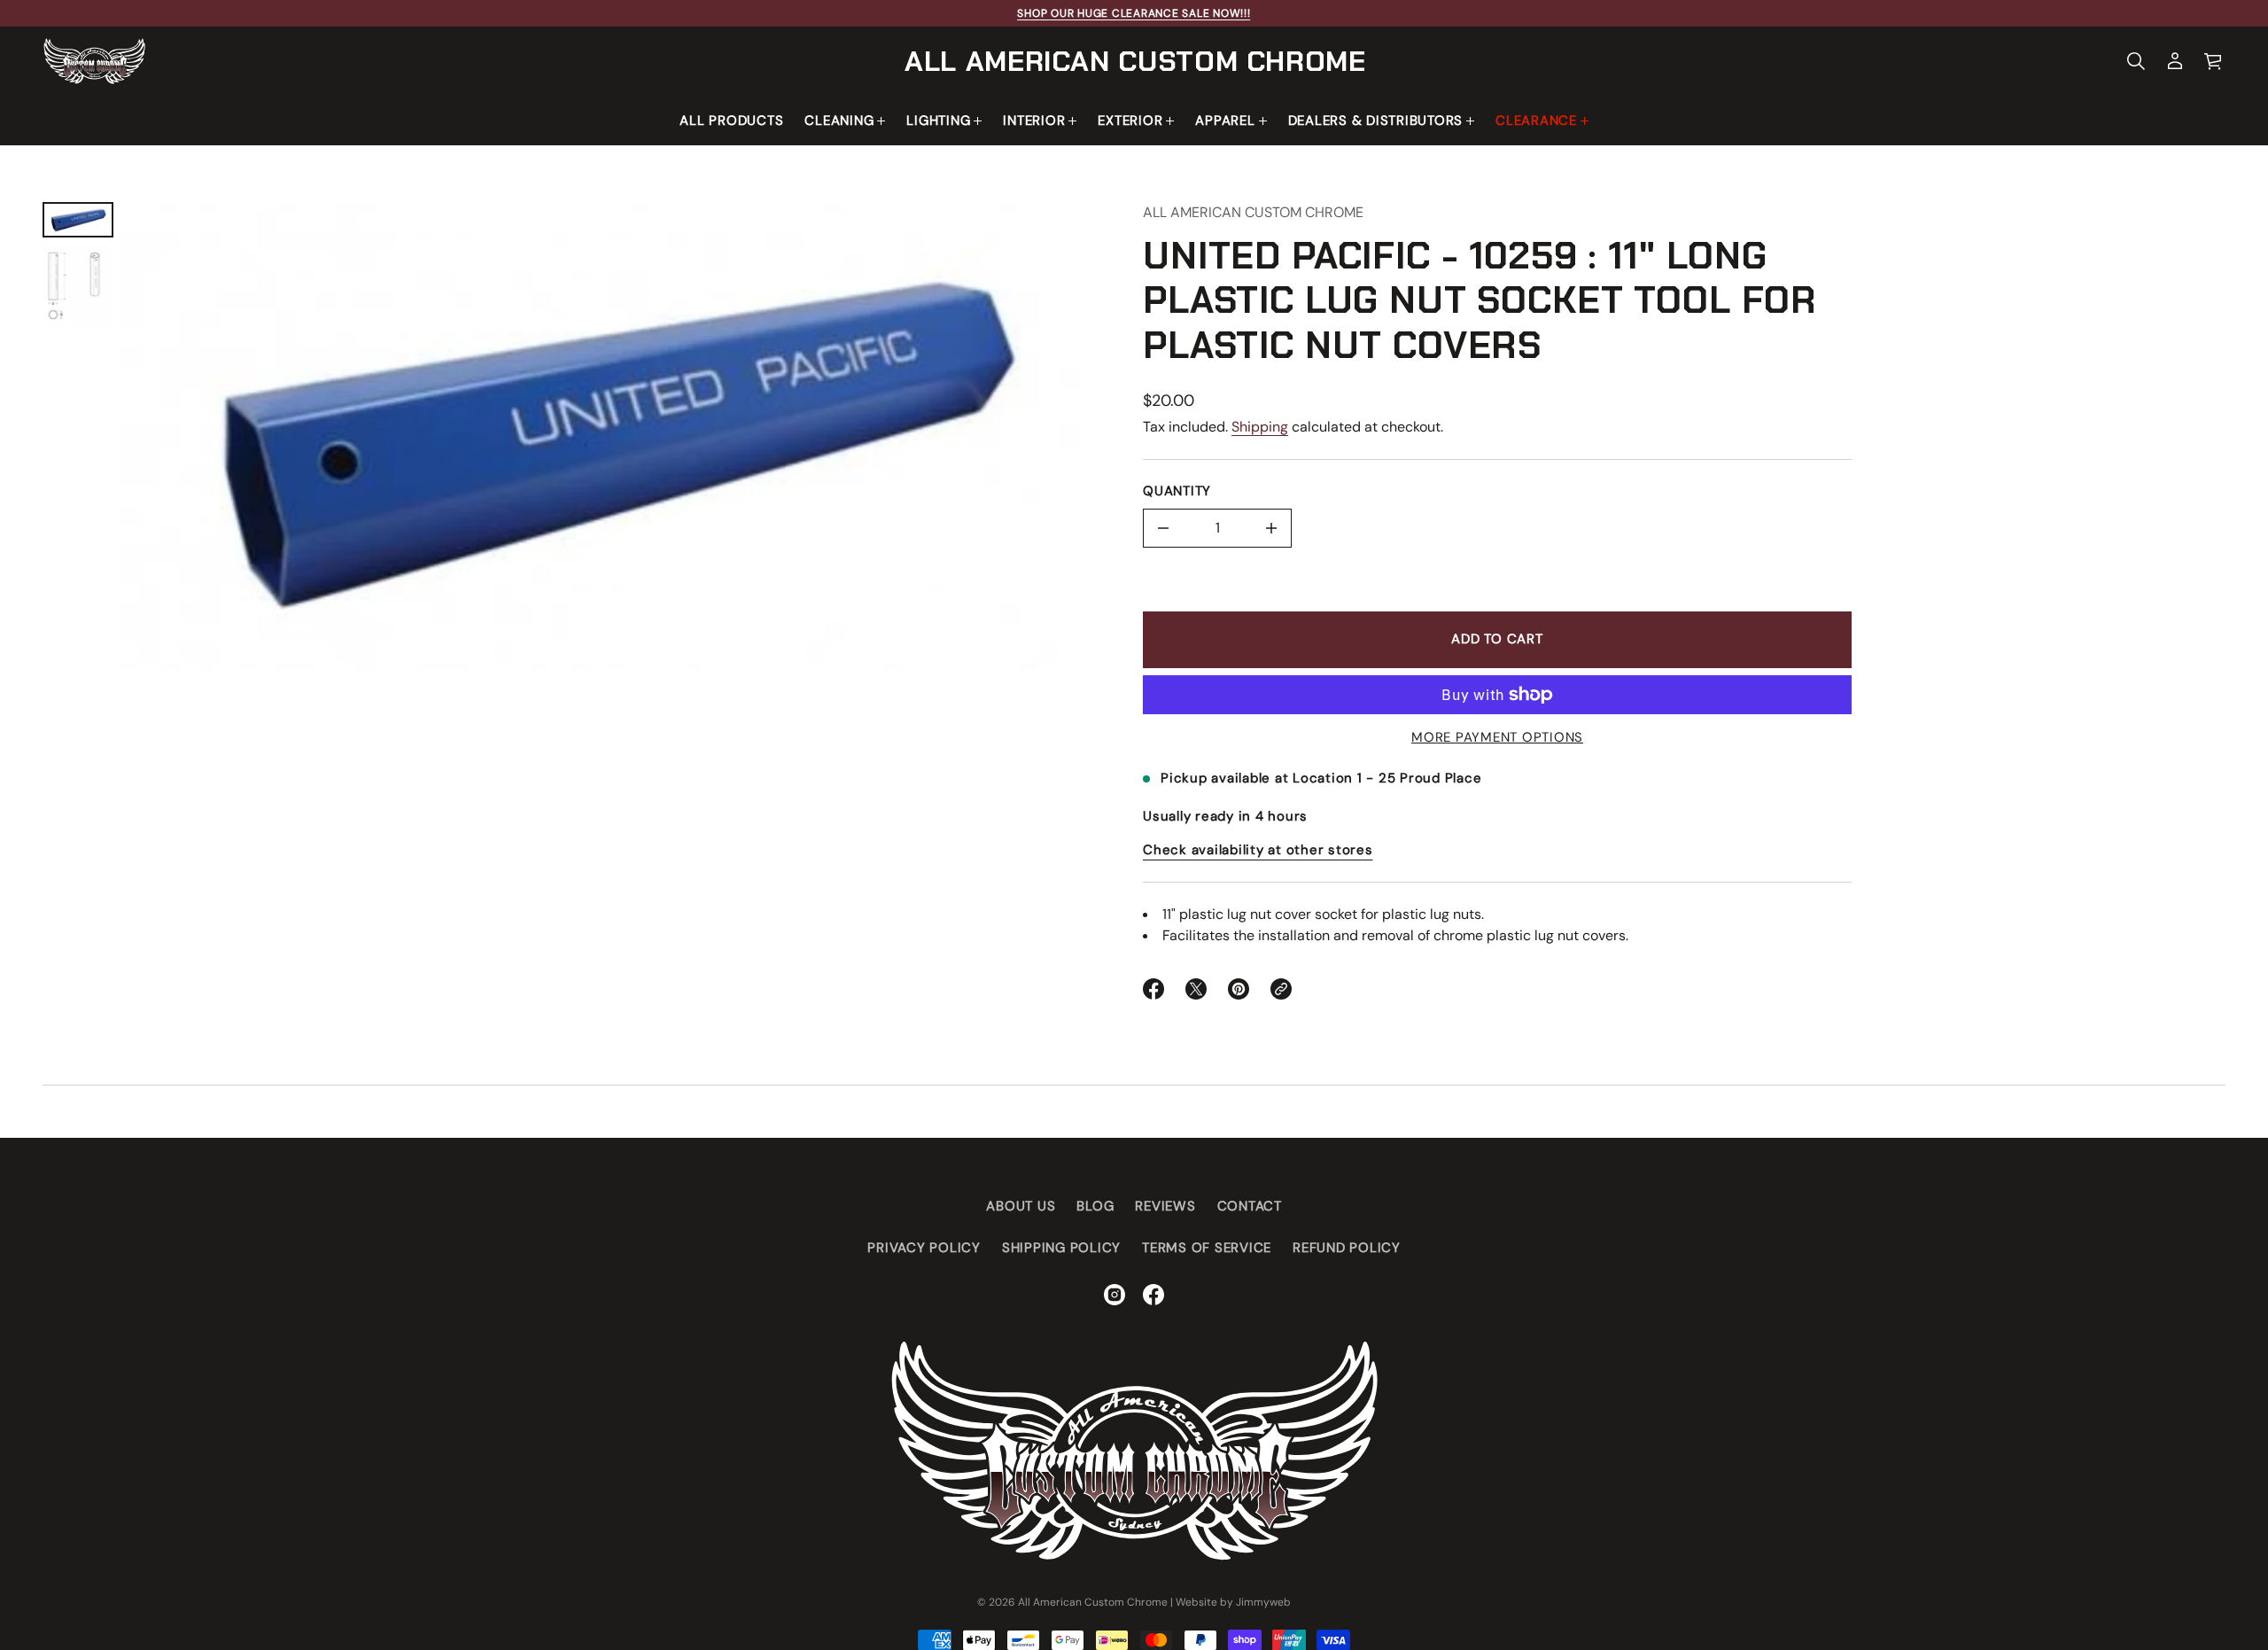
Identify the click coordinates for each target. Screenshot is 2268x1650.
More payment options (1497, 737)
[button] (2136, 61)
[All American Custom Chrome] (94, 61)
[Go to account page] (2175, 61)
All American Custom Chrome (1135, 61)
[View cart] (2214, 61)
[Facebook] (1153, 1295)
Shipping (1260, 427)
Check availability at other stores (1258, 850)
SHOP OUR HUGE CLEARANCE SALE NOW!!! (1134, 13)
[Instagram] (1115, 1295)
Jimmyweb (1263, 1602)
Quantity (1177, 491)
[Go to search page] (2136, 61)
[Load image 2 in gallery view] (78, 286)
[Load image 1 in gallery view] (78, 220)
